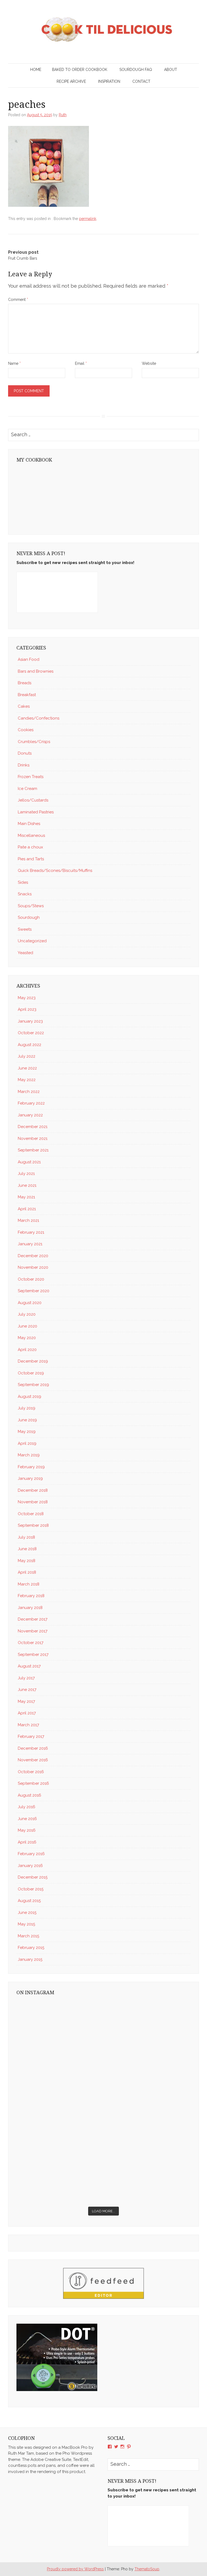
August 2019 (30, 1397)
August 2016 (30, 1795)
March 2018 (29, 1584)
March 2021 (28, 1220)
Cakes (24, 706)
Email (81, 363)
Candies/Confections (39, 718)
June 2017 (27, 1690)
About (171, 70)
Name (14, 363)
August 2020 (30, 1303)
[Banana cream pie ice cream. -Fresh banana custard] (59, 2127)
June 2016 (27, 1819)
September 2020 (34, 1291)
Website (149, 363)
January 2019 (30, 1478)
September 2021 (33, 1150)
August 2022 (30, 1045)
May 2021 (26, 1197)
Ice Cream (27, 789)
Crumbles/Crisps (34, 742)
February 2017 (31, 1736)
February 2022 (31, 1103)
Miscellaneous (31, 835)
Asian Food (29, 659)
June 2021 (27, 1185)
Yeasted (25, 953)
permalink (88, 219)
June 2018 (27, 1549)
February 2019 (31, 1467)
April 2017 (27, 1713)
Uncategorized (32, 941)
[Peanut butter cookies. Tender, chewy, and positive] (59, 2026)
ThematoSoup (147, 2569)
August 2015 (29, 1901)
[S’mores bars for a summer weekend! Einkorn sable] (59, 2077)
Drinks (24, 765)
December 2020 (33, 1256)
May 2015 (26, 1924)
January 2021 (30, 1244)
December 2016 (33, 1748)
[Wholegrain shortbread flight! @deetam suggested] (59, 2178)
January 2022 (30, 1115)
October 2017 (31, 1643)
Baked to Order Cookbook (80, 70)
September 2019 (33, 1385)
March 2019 (29, 1455)
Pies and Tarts (31, 859)
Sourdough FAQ (136, 70)
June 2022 (27, 1068)
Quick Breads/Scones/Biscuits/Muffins (55, 871)
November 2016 (33, 1760)
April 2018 (27, 1572)
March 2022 (29, 1092)
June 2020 (27, 1326)
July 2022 (27, 1056)
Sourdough (29, 917)
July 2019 (27, 1408)
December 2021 (33, 1127)
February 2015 (31, 1948)
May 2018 (27, 1561)
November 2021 (33, 1139)
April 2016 (27, 1842)
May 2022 (27, 1080)
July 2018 (26, 1537)
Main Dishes (29, 824)
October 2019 (31, 1373)
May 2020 (27, 1338)
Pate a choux (30, 847)
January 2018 (30, 1608)
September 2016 (33, 1783)
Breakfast (27, 695)
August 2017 (29, 1666)
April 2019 (27, 1443)
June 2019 (27, 1420)
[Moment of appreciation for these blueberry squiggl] (148, 2077)
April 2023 (27, 1009)
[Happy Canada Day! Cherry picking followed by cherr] (148, 2178)
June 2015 (27, 1913)
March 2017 (28, 1725)
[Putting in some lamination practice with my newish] (148, 2026)
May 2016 (27, 1830)
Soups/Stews (31, 906)
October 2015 (31, 1889)
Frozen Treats (31, 777)
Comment (18, 300)
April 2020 (27, 1350)
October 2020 (31, 1279)
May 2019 (27, 1432)
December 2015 (33, 1877)
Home (36, 70)
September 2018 (33, 1525)
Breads (25, 683)
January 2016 (30, 1866)
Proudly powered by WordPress (75, 2569)
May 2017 (26, 1701)
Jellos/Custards (33, 800)
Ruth (63, 115)
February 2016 (31, 1854)
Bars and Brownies (36, 671)
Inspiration (109, 81)
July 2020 (27, 1314)
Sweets (25, 929)
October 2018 (31, 1514)
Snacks (25, 894)
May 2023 (27, 998)
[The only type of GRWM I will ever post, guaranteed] (148, 2127)
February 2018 (31, 1596)
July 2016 (27, 1807)
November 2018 (33, 1502)
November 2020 (33, 1267)
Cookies (26, 730)
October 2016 (31, 1772)
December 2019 (33, 1361)
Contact (141, 81)
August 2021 (29, 1162)
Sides (23, 882)
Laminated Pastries (36, 812)
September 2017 (33, 1655)
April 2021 (27, 1209)
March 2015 (28, 1936)
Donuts (25, 753)
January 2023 (30, 1021)
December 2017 (33, 1619)
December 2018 (33, 1490)
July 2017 (26, 1678)
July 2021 (26, 1174)
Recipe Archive (71, 81)
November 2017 (33, 1631)
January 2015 (30, 1959)
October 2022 (31, 1033)
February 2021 (31, 1232)
